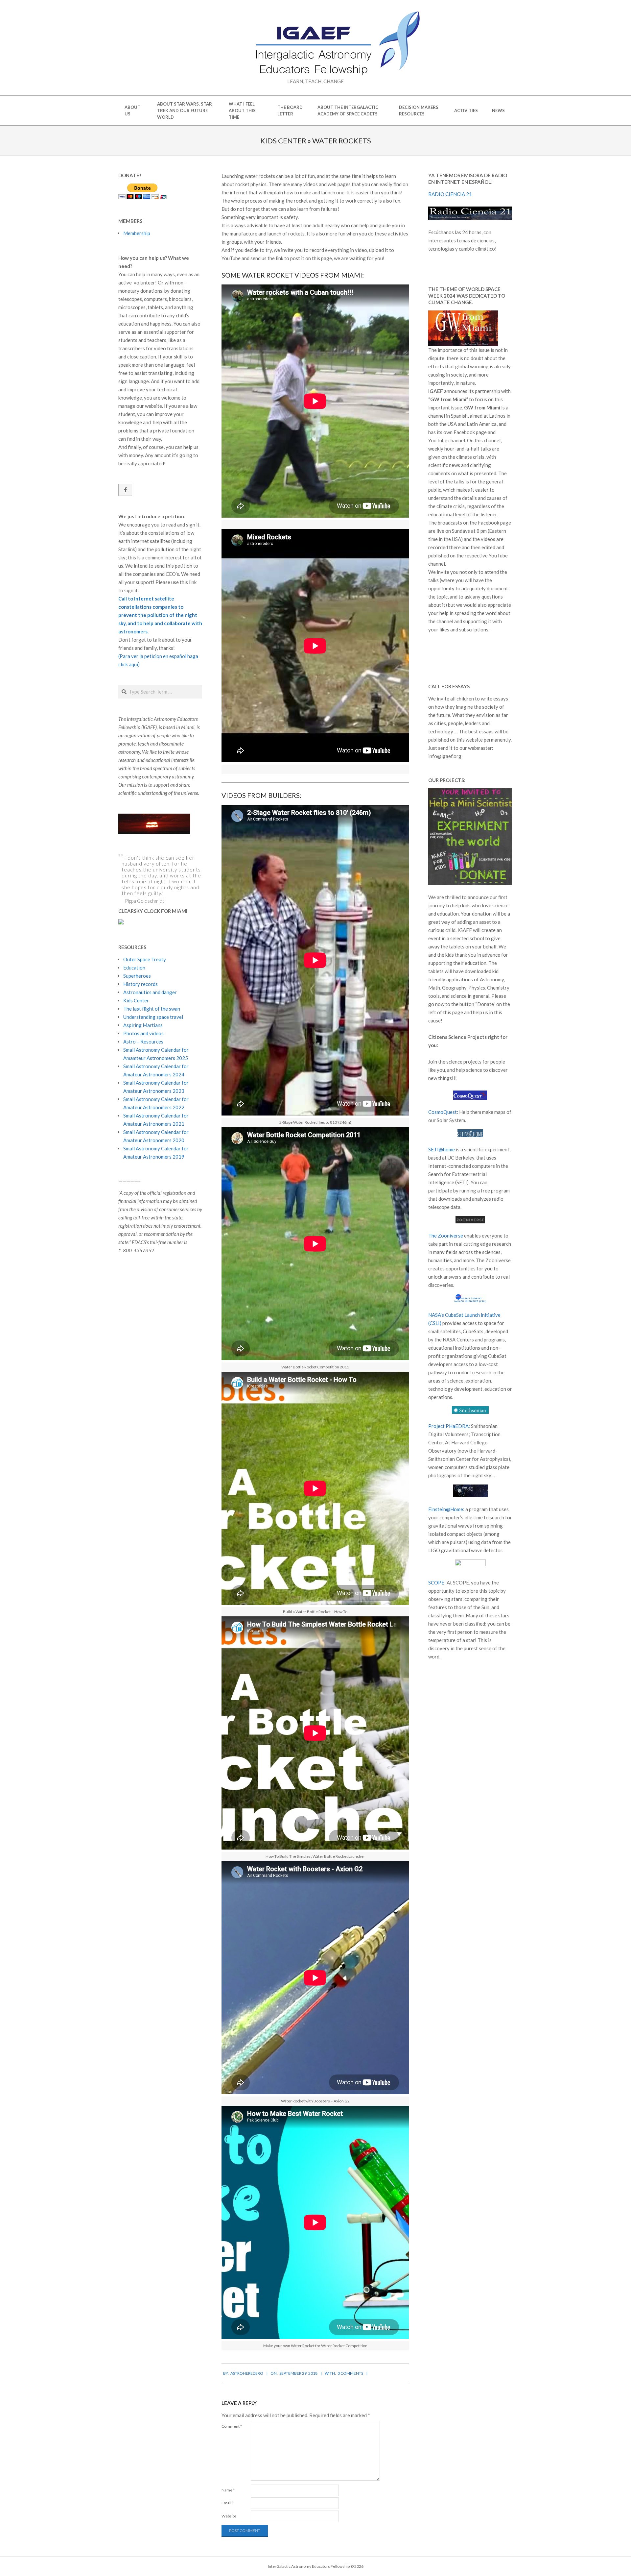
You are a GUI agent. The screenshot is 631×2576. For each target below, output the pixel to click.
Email (228, 2503)
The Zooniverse (446, 1236)
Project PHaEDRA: (449, 1426)
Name (228, 2490)
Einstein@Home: (446, 1509)
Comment (232, 2426)
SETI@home (442, 1149)
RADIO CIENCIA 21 (450, 194)
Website (229, 2516)
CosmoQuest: (443, 1112)
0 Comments (350, 2373)
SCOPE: (437, 1582)
